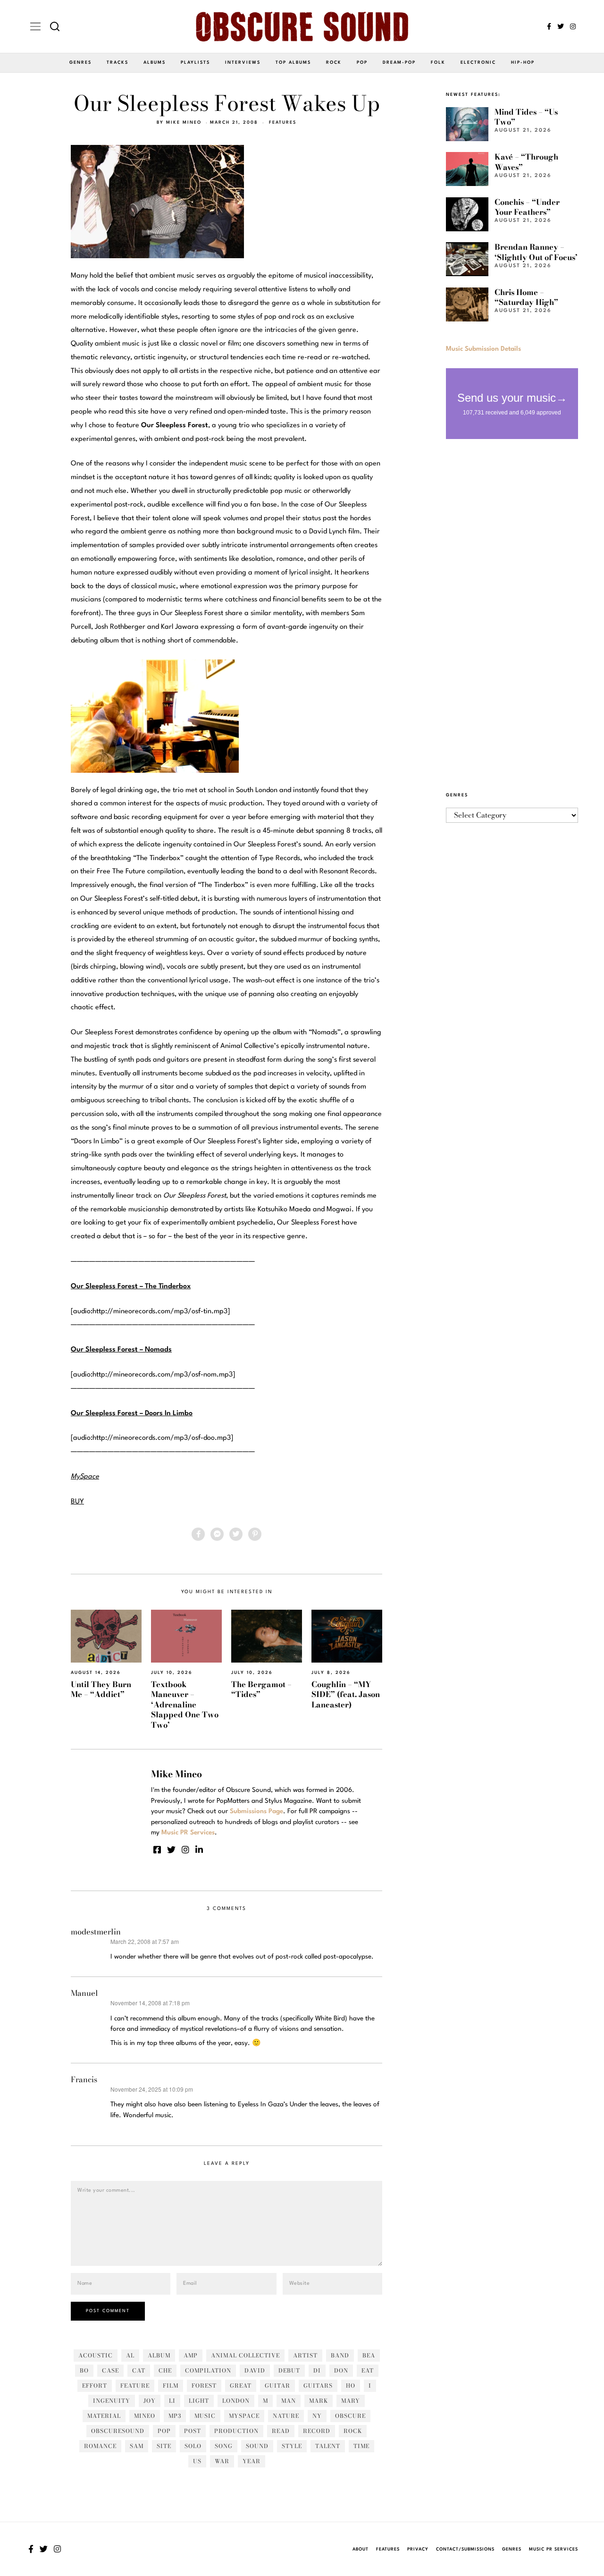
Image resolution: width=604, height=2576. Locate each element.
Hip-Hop (523, 63)
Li (172, 2401)
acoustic (96, 2355)
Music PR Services (554, 2549)
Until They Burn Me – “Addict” (101, 1689)
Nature (286, 2416)
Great (241, 2386)
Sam (137, 2446)
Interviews (243, 63)
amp (191, 2355)
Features (283, 122)
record (317, 2431)
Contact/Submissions (465, 2549)
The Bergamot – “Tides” (261, 1689)
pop (164, 2431)
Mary (351, 2401)
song (224, 2446)
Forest (204, 2386)
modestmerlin (96, 1932)
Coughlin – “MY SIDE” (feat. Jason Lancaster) (346, 1694)
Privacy (418, 2549)
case (110, 2370)
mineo (145, 2416)
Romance (100, 2446)
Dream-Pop (399, 63)
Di (317, 2370)
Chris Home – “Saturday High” (526, 297)
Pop (362, 63)
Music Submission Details (483, 349)
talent (328, 2446)
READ (281, 2431)
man (289, 2401)
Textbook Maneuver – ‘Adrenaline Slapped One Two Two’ (185, 1705)
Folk (438, 63)
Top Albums (293, 63)
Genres (80, 63)
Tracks (117, 63)
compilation (208, 2370)
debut (289, 2370)
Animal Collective (245, 2355)
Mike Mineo (184, 122)
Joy (150, 2401)
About (361, 2549)
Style (292, 2446)
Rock (334, 63)
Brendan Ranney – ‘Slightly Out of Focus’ (536, 252)
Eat (368, 2370)
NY (317, 2416)
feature (135, 2386)
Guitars (318, 2386)
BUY (77, 1502)
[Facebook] (549, 26)
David (255, 2370)
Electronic (478, 63)
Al (130, 2355)
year (252, 2461)
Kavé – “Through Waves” (526, 162)
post (193, 2431)
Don (341, 2370)
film (171, 2386)
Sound (257, 2446)
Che (165, 2370)
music (205, 2416)
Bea (369, 2355)
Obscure (350, 2416)
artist (305, 2355)
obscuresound (118, 2431)
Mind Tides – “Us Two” (526, 117)
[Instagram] (573, 26)
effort (95, 2386)
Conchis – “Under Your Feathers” (527, 207)
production (236, 2431)
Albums (155, 63)
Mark (319, 2401)
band (340, 2355)
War (222, 2461)
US (197, 2461)
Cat (139, 2370)
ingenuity (112, 2401)
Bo (84, 2370)
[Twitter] (561, 26)
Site (164, 2446)
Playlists (195, 63)
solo (193, 2446)
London (236, 2401)
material (104, 2416)
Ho (351, 2386)
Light (199, 2401)
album (159, 2355)
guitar (277, 2386)
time (361, 2446)
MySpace (244, 2416)
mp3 (175, 2416)
